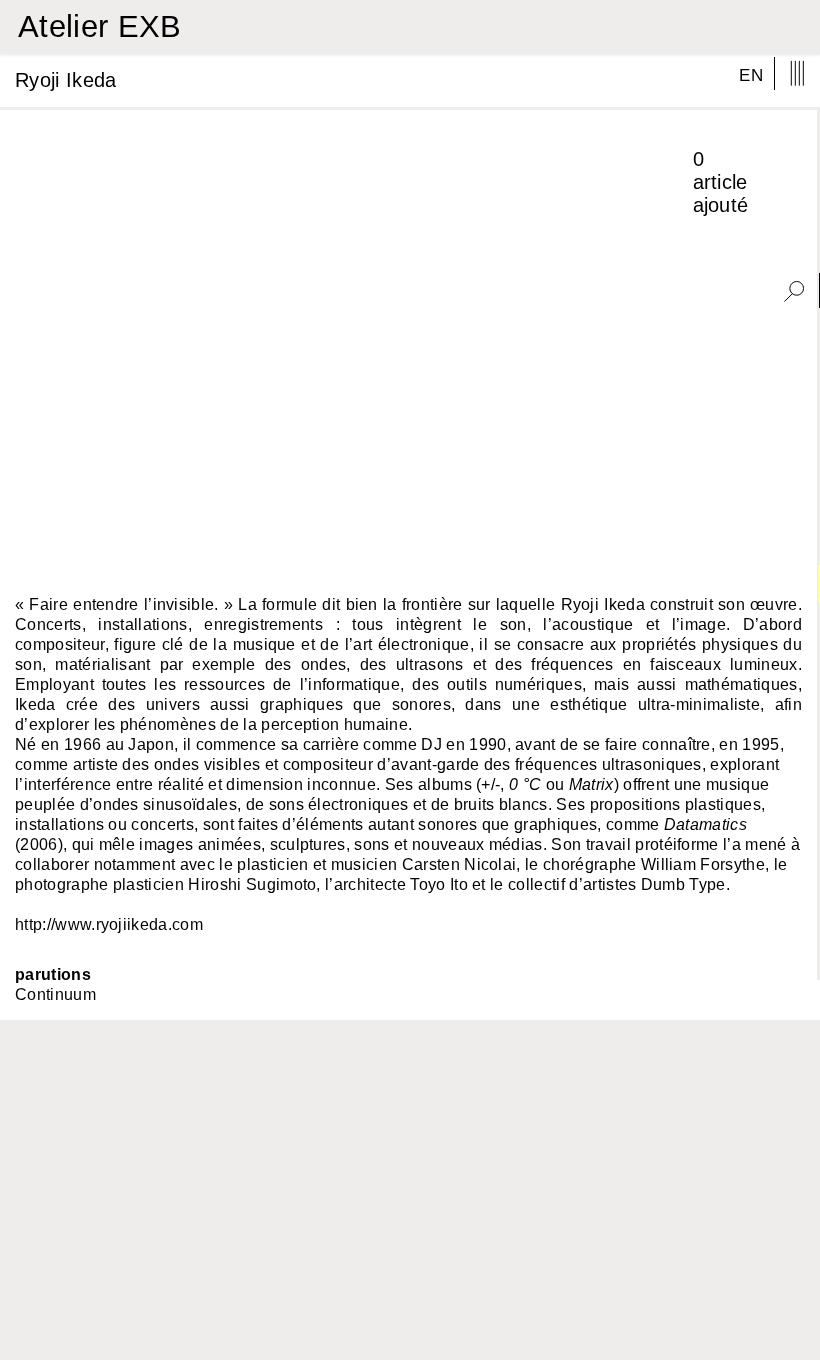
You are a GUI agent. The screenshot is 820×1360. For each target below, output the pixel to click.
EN (751, 75)
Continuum (55, 994)
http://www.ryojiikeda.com (109, 924)
